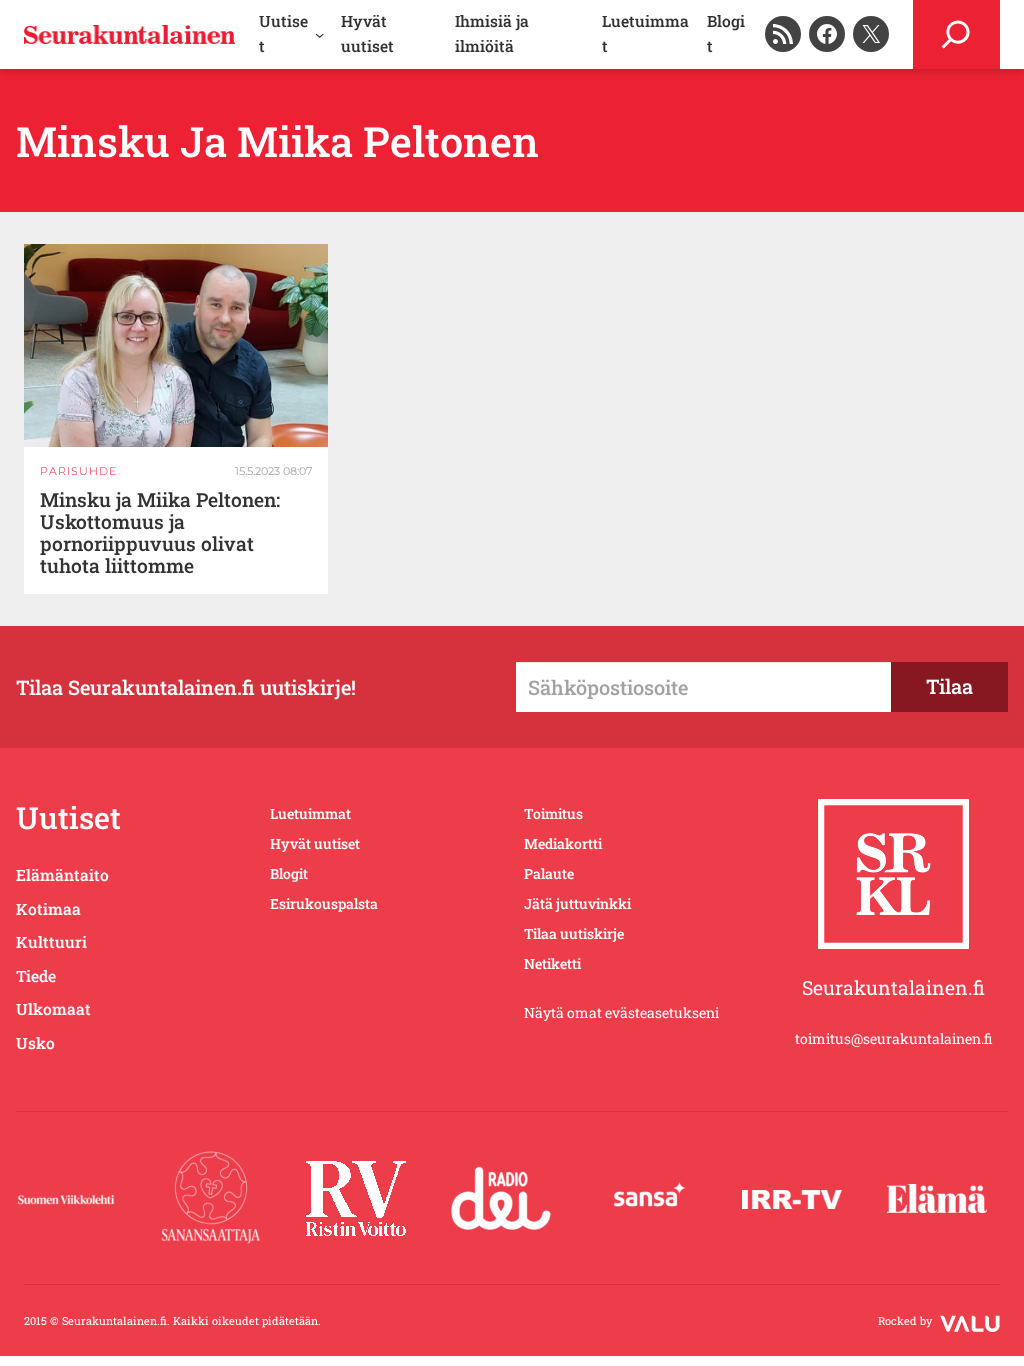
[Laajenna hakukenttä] (956, 34)
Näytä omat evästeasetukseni (621, 1012)
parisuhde (78, 471)
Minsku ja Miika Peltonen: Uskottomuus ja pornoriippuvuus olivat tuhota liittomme (160, 533)
